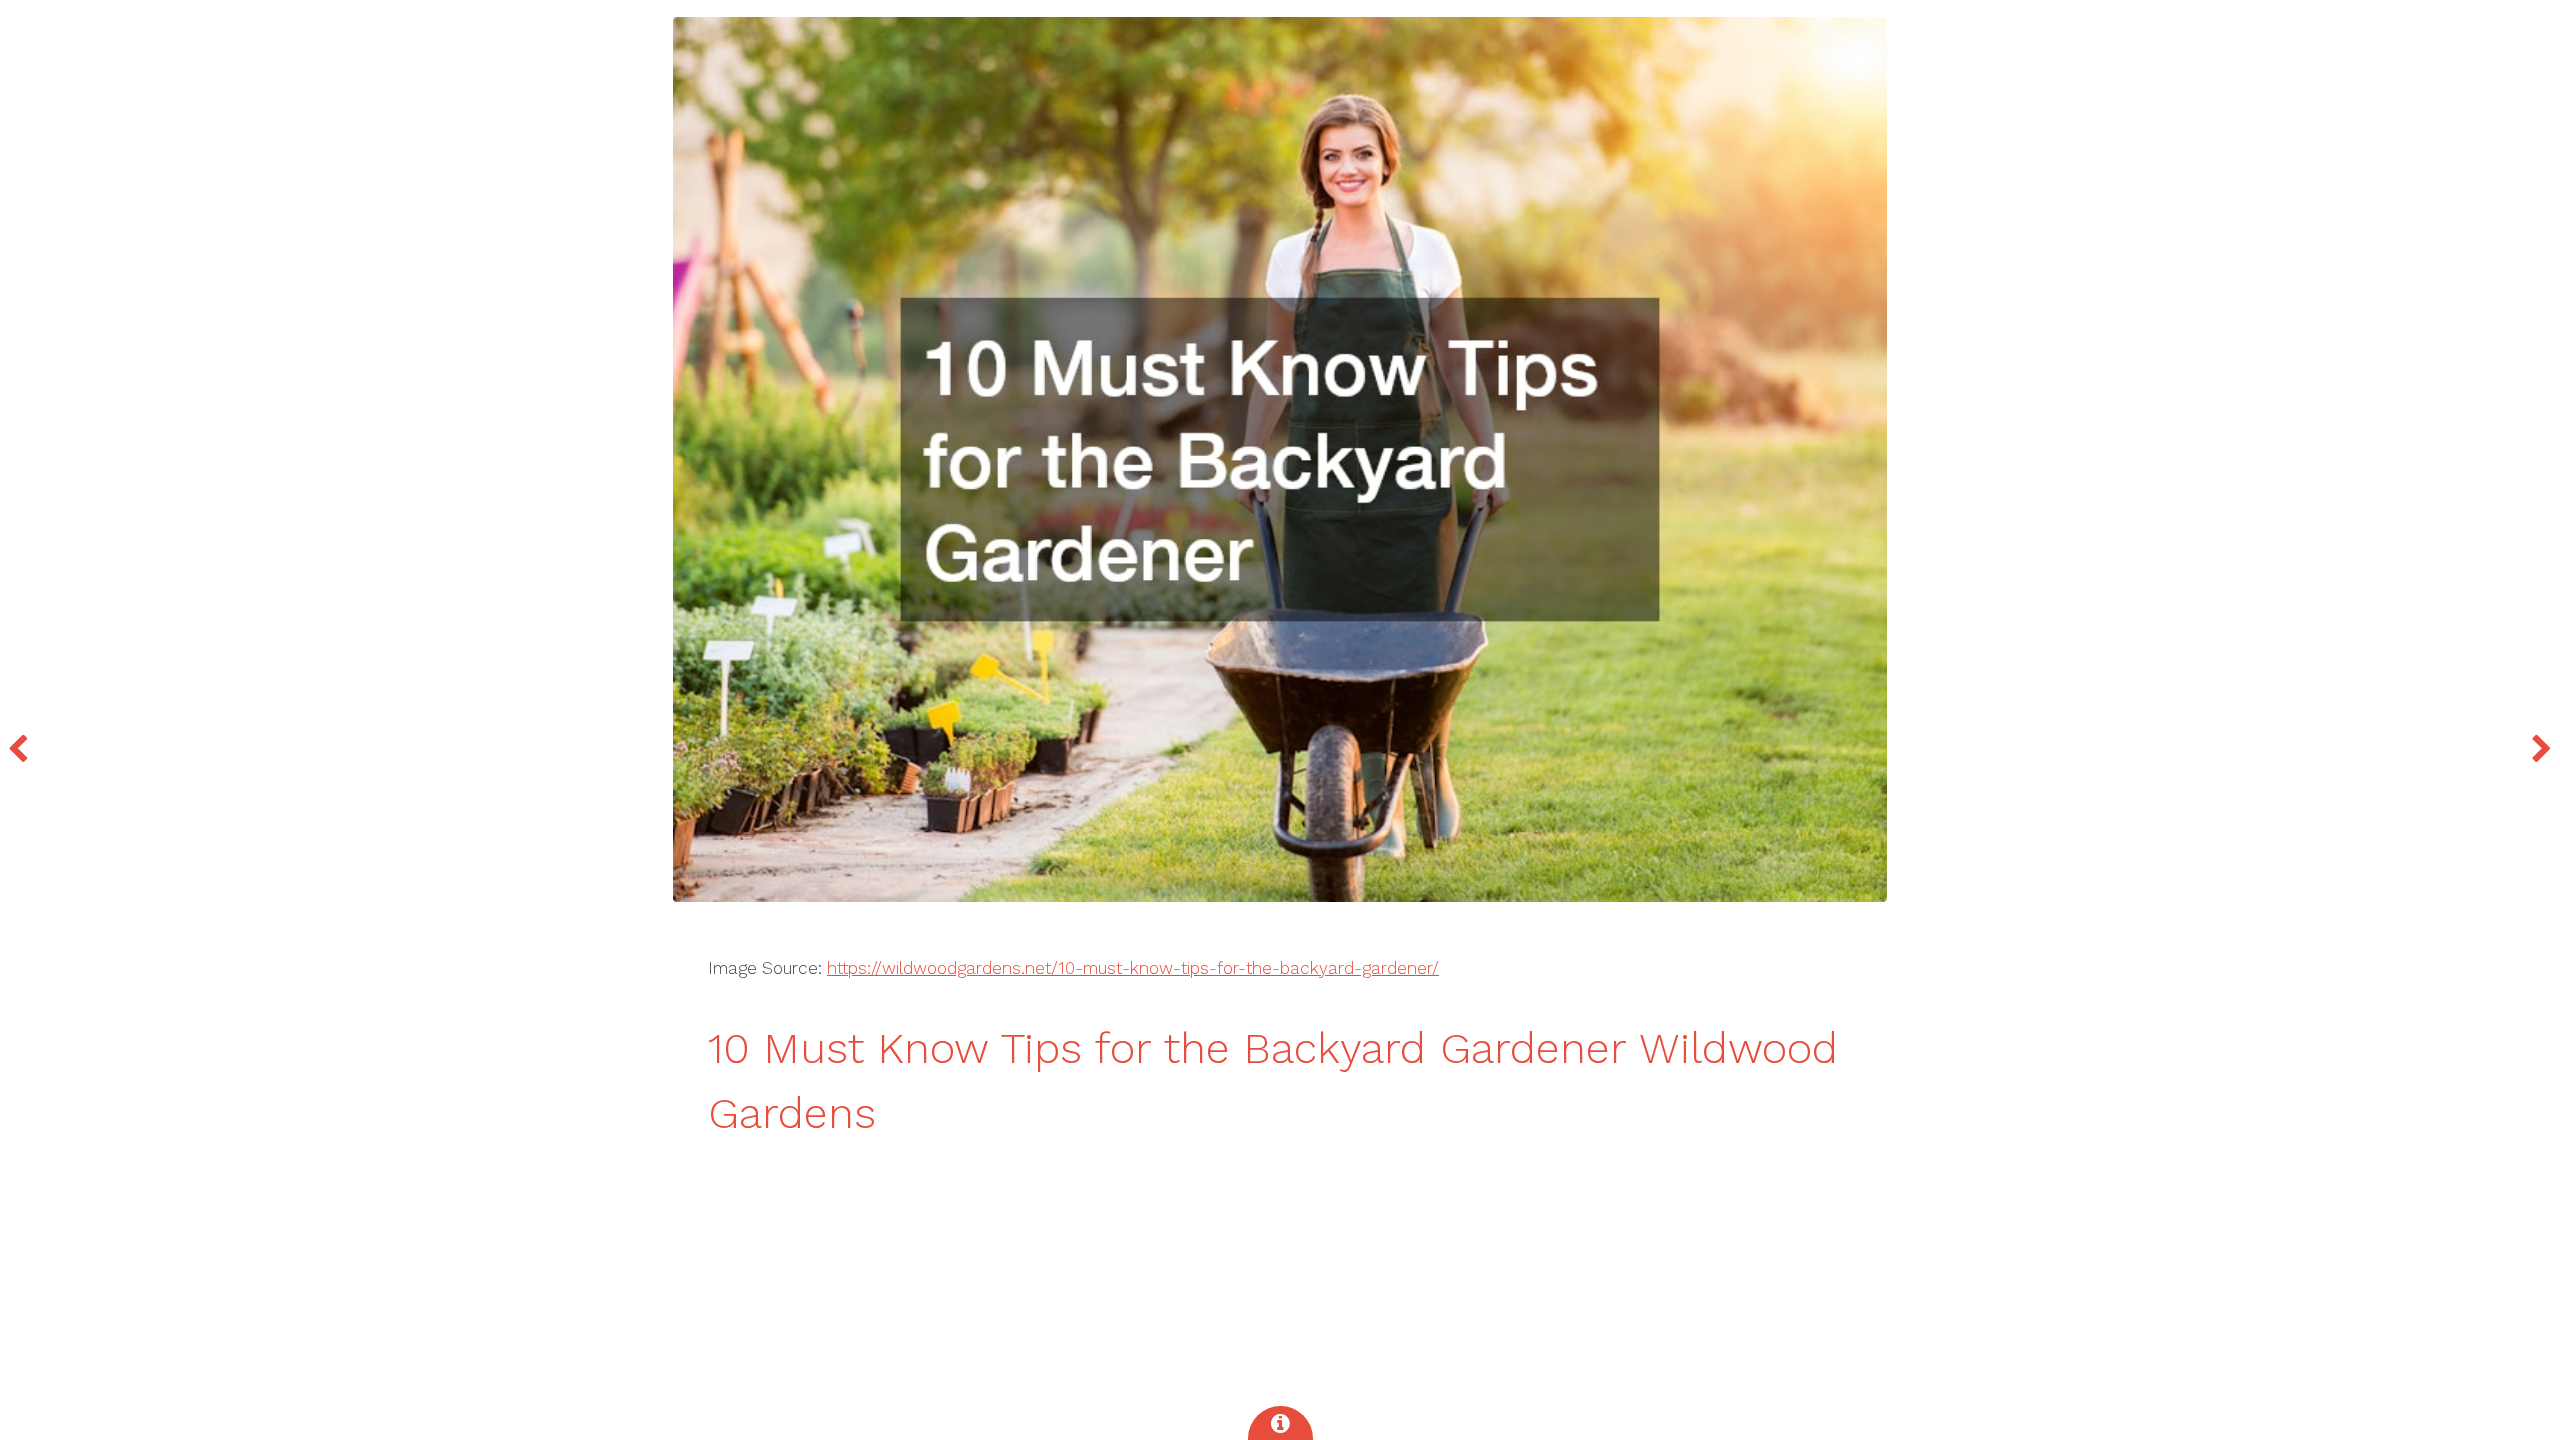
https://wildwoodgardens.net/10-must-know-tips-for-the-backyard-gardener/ (1133, 968)
